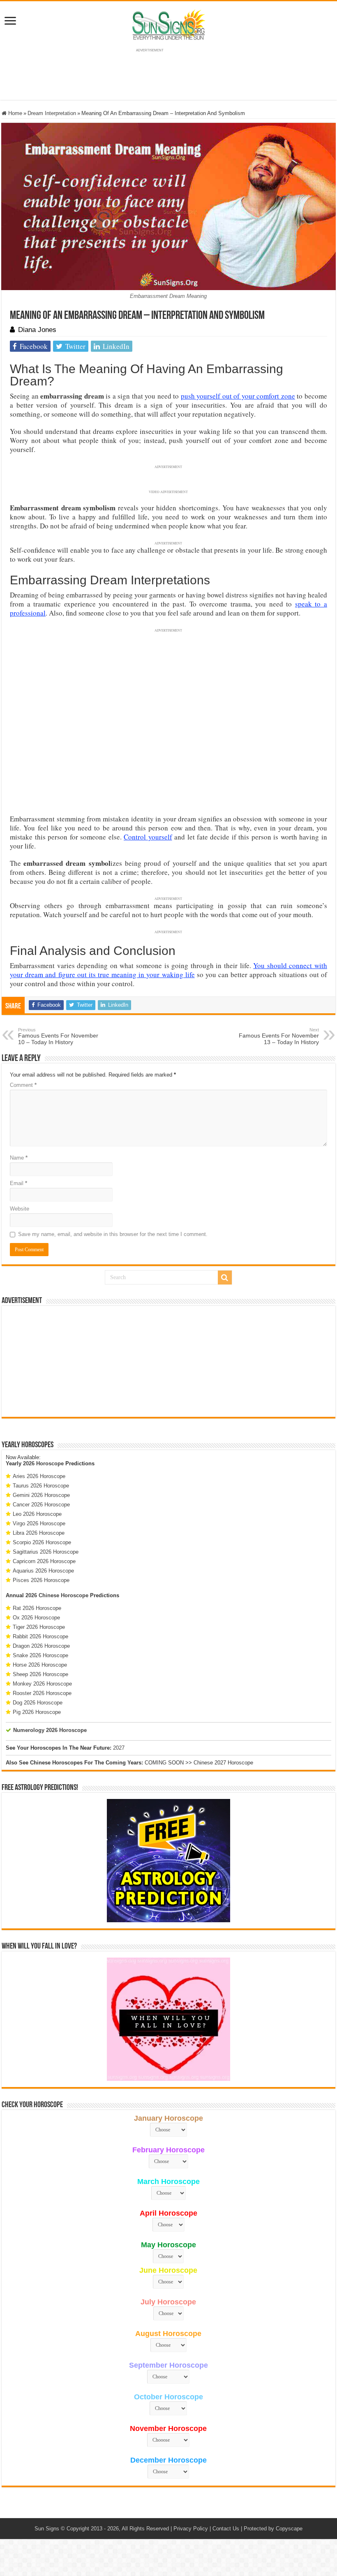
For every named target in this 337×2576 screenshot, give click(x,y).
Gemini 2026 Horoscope (41, 1495)
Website (20, 1209)
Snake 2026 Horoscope (40, 1655)
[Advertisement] (168, 1361)
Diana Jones (37, 330)
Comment (23, 1085)
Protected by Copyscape (273, 2529)
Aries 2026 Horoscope (39, 1476)
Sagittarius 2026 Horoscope (46, 1552)
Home (14, 113)
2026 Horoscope (43, 1463)
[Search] (225, 1278)
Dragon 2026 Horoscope (41, 1646)
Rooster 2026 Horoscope (42, 1693)
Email (18, 1183)
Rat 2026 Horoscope (37, 1608)
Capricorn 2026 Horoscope (44, 1561)
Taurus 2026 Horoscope (41, 1486)
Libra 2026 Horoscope (39, 1533)
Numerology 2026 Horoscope (50, 1730)
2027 (119, 1748)
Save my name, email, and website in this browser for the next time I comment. (113, 1234)
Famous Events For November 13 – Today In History (279, 1036)
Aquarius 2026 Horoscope (43, 1571)
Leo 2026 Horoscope (37, 1514)
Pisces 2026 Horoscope (41, 1580)
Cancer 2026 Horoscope (41, 1505)
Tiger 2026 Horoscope (39, 1627)
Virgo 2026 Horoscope (39, 1523)
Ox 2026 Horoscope (36, 1618)
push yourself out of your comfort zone (238, 396)
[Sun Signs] (168, 24)
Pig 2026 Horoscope (37, 1712)
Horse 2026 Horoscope (40, 1665)
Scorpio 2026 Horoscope (42, 1542)
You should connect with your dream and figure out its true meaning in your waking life (168, 970)
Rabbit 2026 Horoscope (40, 1636)
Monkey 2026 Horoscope (42, 1684)
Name (19, 1158)
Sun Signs (47, 2529)
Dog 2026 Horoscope (38, 1703)
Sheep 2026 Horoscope (40, 1674)
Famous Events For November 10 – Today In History (58, 1036)
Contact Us (226, 2529)
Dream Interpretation (52, 113)
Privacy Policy (191, 2529)
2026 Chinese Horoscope (57, 1595)
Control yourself (148, 837)
